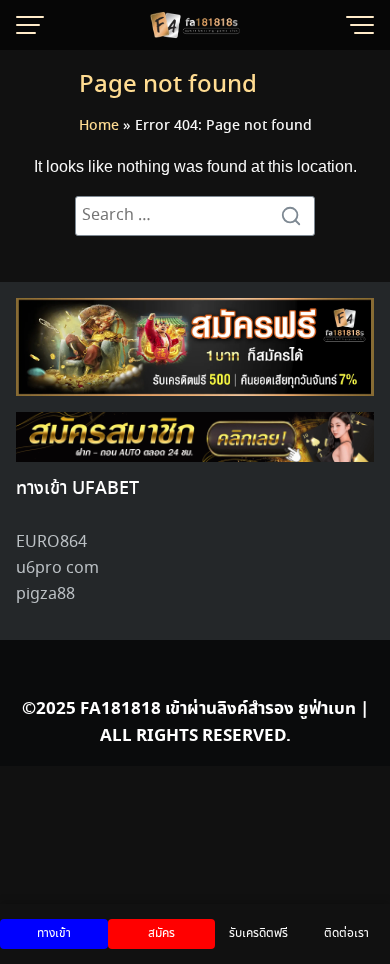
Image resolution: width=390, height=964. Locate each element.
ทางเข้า (54, 933)
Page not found (168, 85)
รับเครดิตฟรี (258, 933)
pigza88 (45, 594)
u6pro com (57, 568)
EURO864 (51, 542)
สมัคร (161, 933)
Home (99, 126)
